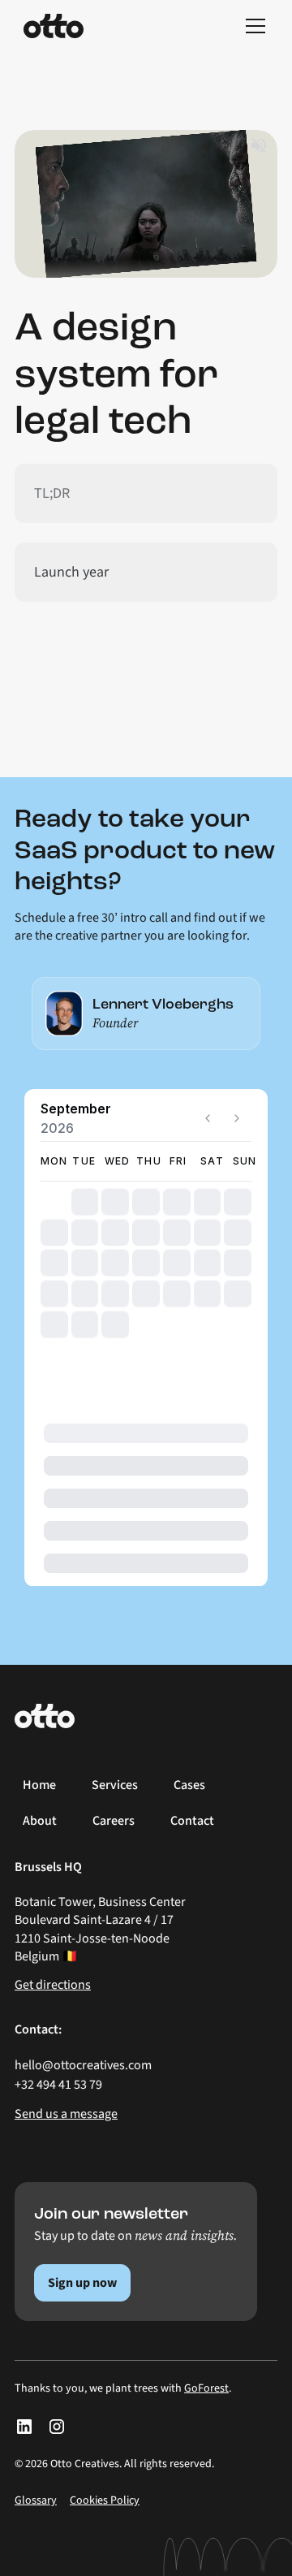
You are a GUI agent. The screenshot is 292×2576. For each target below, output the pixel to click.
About (40, 1821)
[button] (252, 26)
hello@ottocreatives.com (83, 2065)
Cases (189, 1785)
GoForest (206, 2388)
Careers (114, 1821)
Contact (192, 1821)
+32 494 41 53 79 (58, 2085)
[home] (54, 26)
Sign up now (82, 2283)
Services (115, 1785)
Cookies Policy (105, 2500)
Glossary (36, 2500)
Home (39, 1785)
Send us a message (66, 2114)
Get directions (53, 1985)
